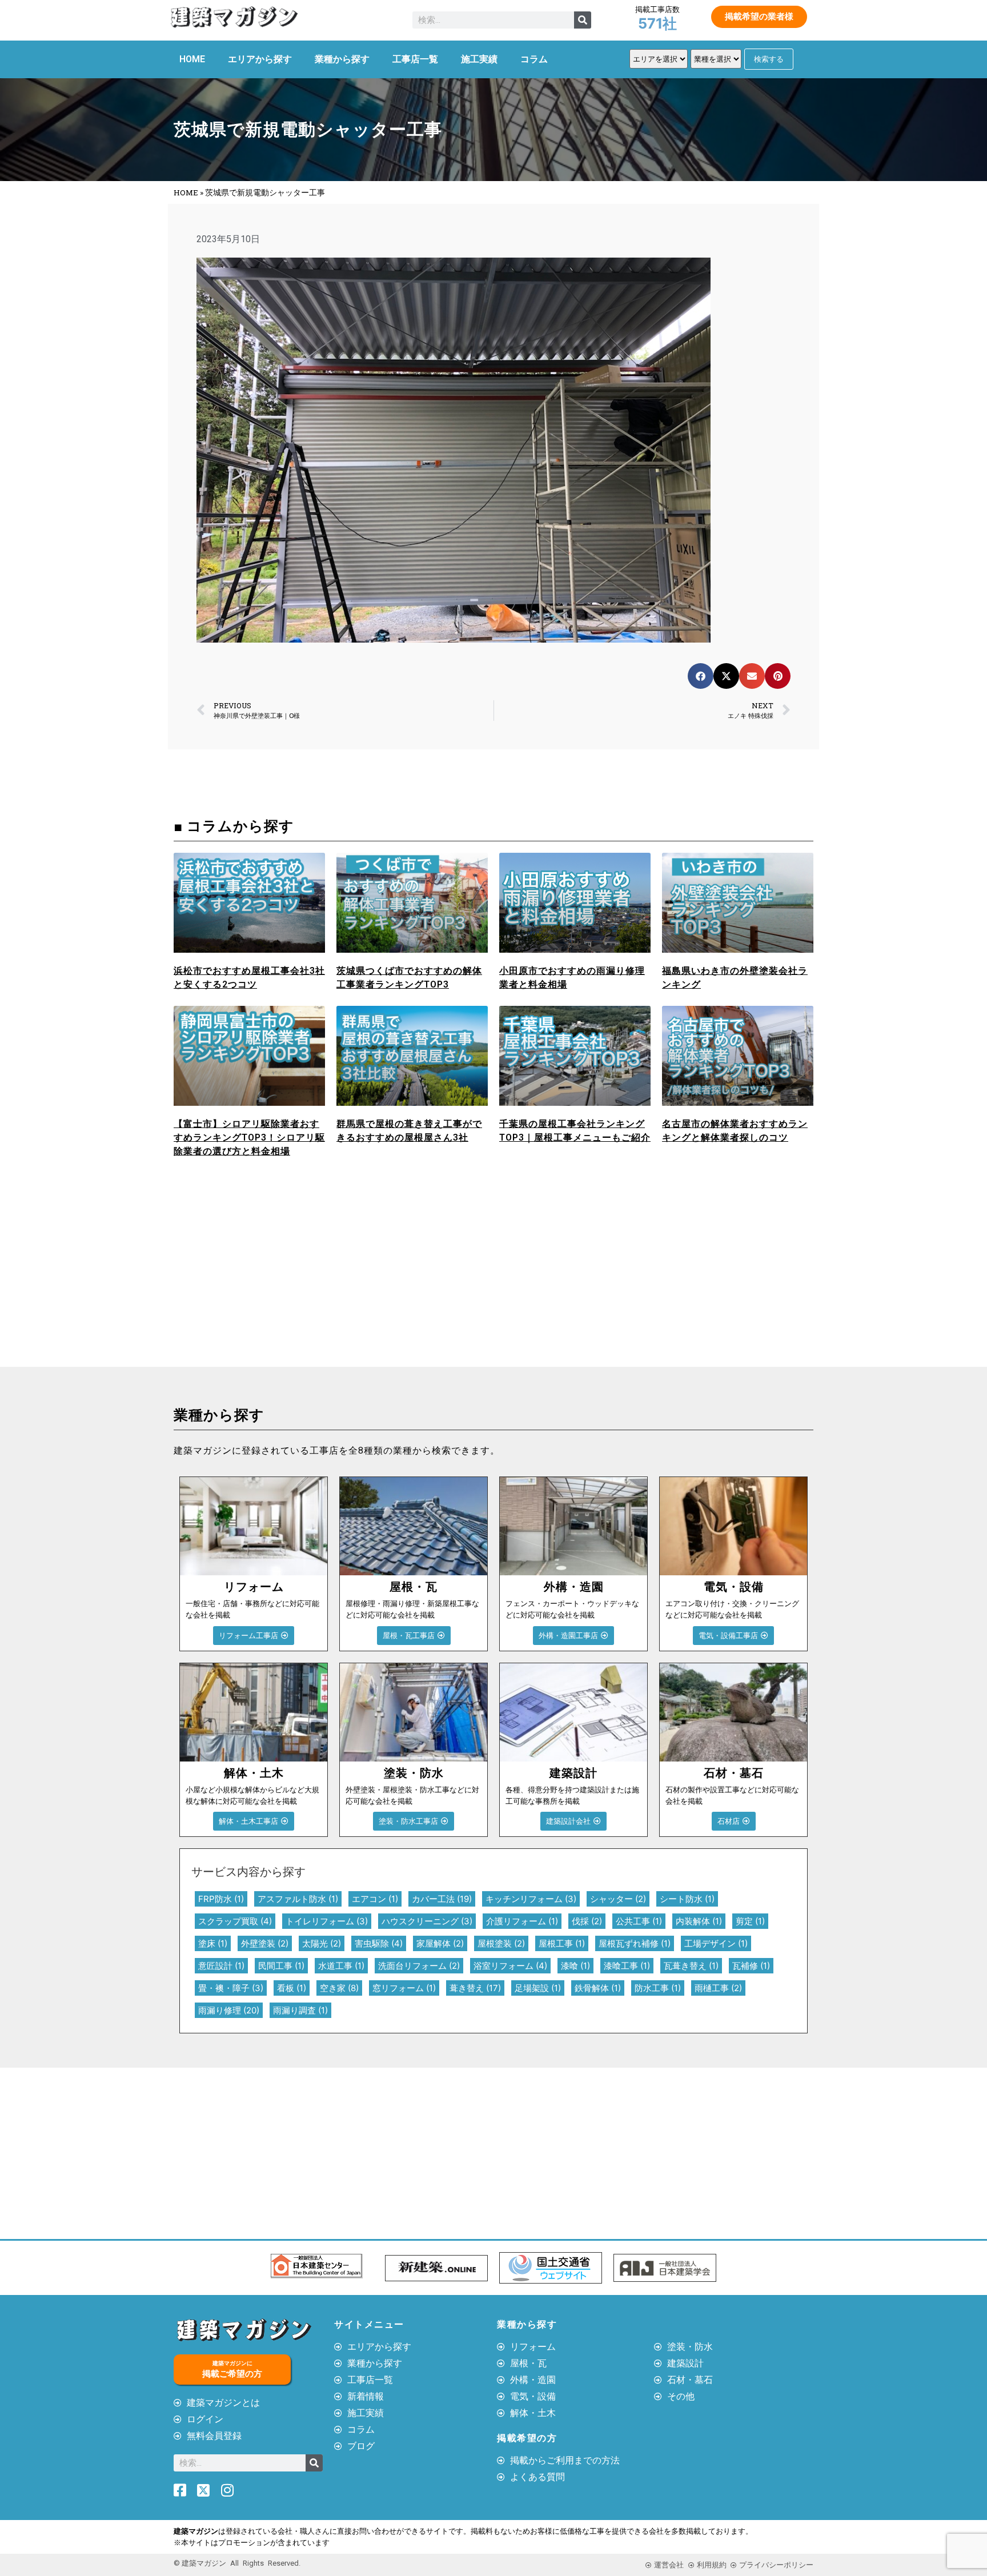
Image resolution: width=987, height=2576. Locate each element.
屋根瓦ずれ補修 (635, 1943)
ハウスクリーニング (427, 1921)
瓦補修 (751, 1966)
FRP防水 (221, 1899)
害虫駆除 (379, 1943)
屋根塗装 (501, 1943)
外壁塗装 (265, 1943)
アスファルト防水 (298, 1899)
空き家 (339, 1988)
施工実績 (479, 59)
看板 (292, 1988)
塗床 (213, 1943)
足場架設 (538, 1988)
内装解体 (699, 1921)
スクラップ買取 (235, 1921)
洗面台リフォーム (419, 1966)
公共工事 (639, 1921)
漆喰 (575, 1966)
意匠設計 (221, 1966)
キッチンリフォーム (531, 1899)
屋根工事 (562, 1943)
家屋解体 (440, 1943)
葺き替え (475, 1988)
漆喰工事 (627, 1966)
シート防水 (687, 1899)
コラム (534, 59)
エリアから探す (260, 59)
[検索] (583, 20)
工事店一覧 (415, 59)
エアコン (375, 1899)
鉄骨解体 (598, 1988)
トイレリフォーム (327, 1921)
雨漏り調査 (300, 2010)
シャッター (618, 1899)
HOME (192, 59)
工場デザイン (716, 1943)
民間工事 (281, 1966)
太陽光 (322, 1943)
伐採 (587, 1921)
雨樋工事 (718, 1988)
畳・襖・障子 (231, 1988)
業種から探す (342, 59)
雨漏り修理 (229, 2010)
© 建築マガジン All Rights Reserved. (237, 2563)
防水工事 (658, 1988)
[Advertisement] (331, 1281)
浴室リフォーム (510, 1966)
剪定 (750, 1921)
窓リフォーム (404, 1988)
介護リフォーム (522, 1921)
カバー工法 (442, 1899)
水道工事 (341, 1966)
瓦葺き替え (691, 1966)
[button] (701, 676)
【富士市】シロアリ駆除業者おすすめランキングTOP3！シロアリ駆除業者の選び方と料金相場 (249, 1137)
